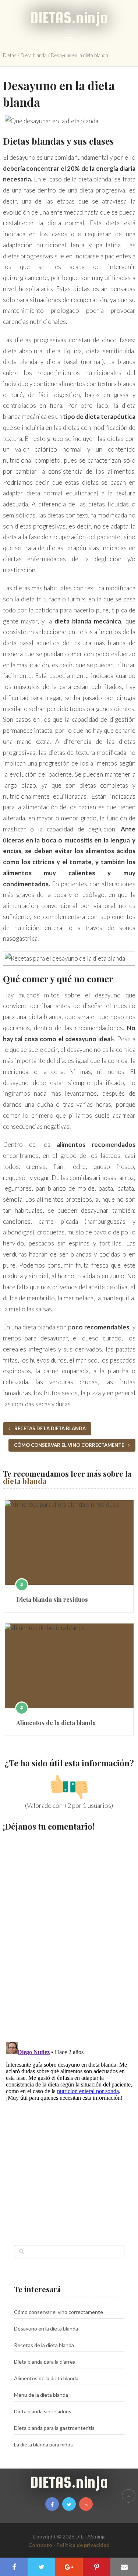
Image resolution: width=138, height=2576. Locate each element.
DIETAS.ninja (69, 17)
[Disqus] (69, 1933)
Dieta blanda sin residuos (52, 1599)
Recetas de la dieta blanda (49, 1428)
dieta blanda (25, 1481)
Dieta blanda (34, 55)
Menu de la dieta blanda (41, 2395)
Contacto (40, 2545)
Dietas (10, 55)
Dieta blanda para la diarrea (45, 2362)
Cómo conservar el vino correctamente (70, 1445)
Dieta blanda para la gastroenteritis (54, 2428)
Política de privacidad (83, 2545)
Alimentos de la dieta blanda (56, 1723)
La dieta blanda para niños (43, 2444)
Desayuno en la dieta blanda (46, 2328)
